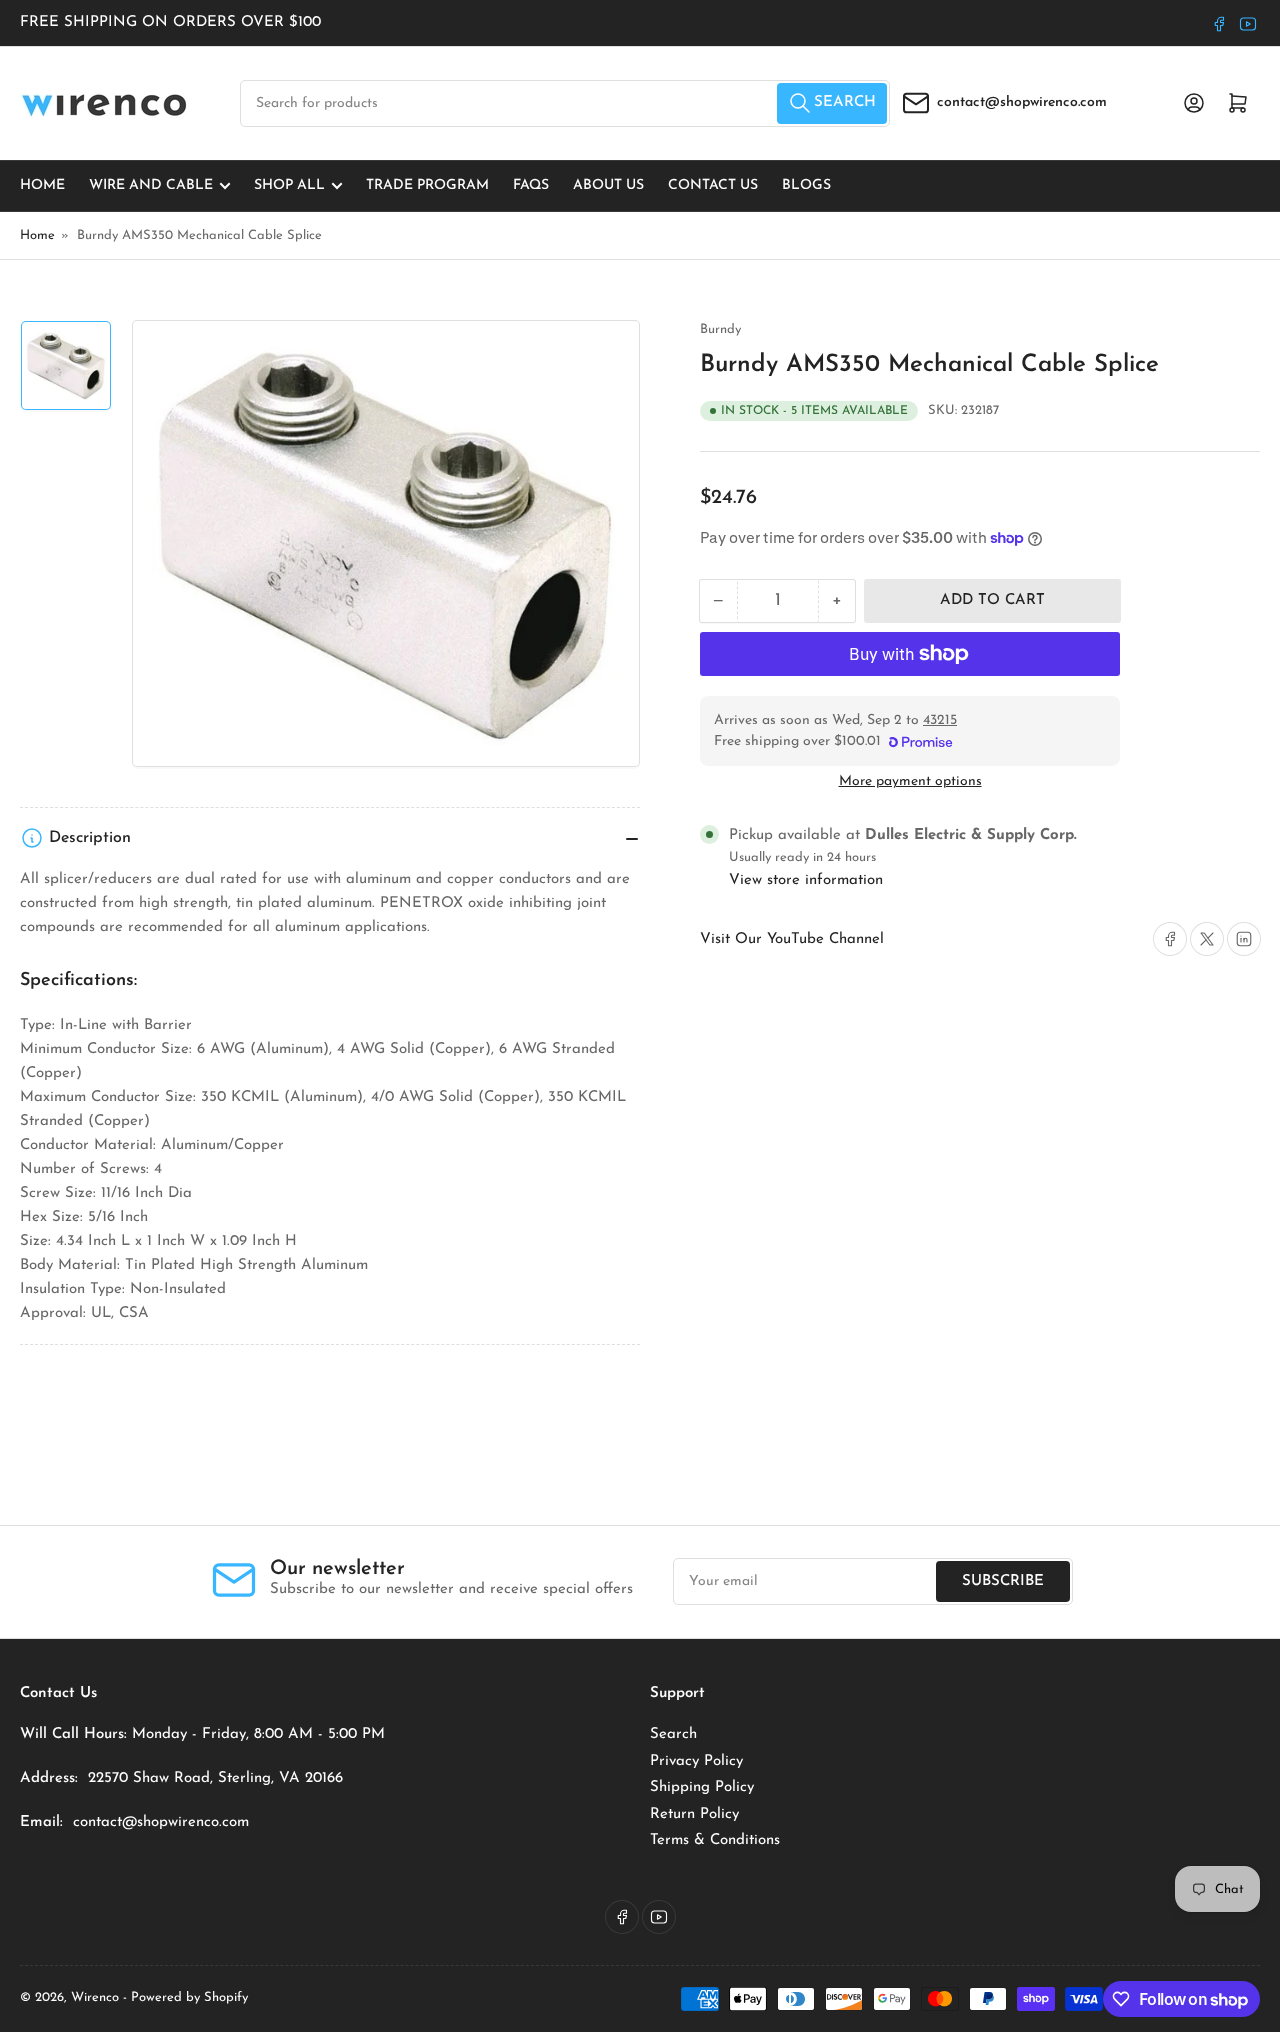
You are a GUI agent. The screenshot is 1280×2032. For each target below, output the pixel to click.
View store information (806, 880)
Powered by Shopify (189, 1997)
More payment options (910, 781)
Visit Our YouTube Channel (792, 939)
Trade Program (427, 185)
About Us (608, 185)
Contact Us (713, 185)
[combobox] (565, 103)
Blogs (806, 185)
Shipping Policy (702, 1787)
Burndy (720, 329)
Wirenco (95, 1997)
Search (673, 1734)
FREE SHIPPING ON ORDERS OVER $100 (170, 22)
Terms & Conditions (715, 1840)
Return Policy (694, 1814)
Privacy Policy (696, 1761)
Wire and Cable (151, 185)
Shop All (289, 185)
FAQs (531, 185)
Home (42, 185)
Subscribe (1003, 1581)
